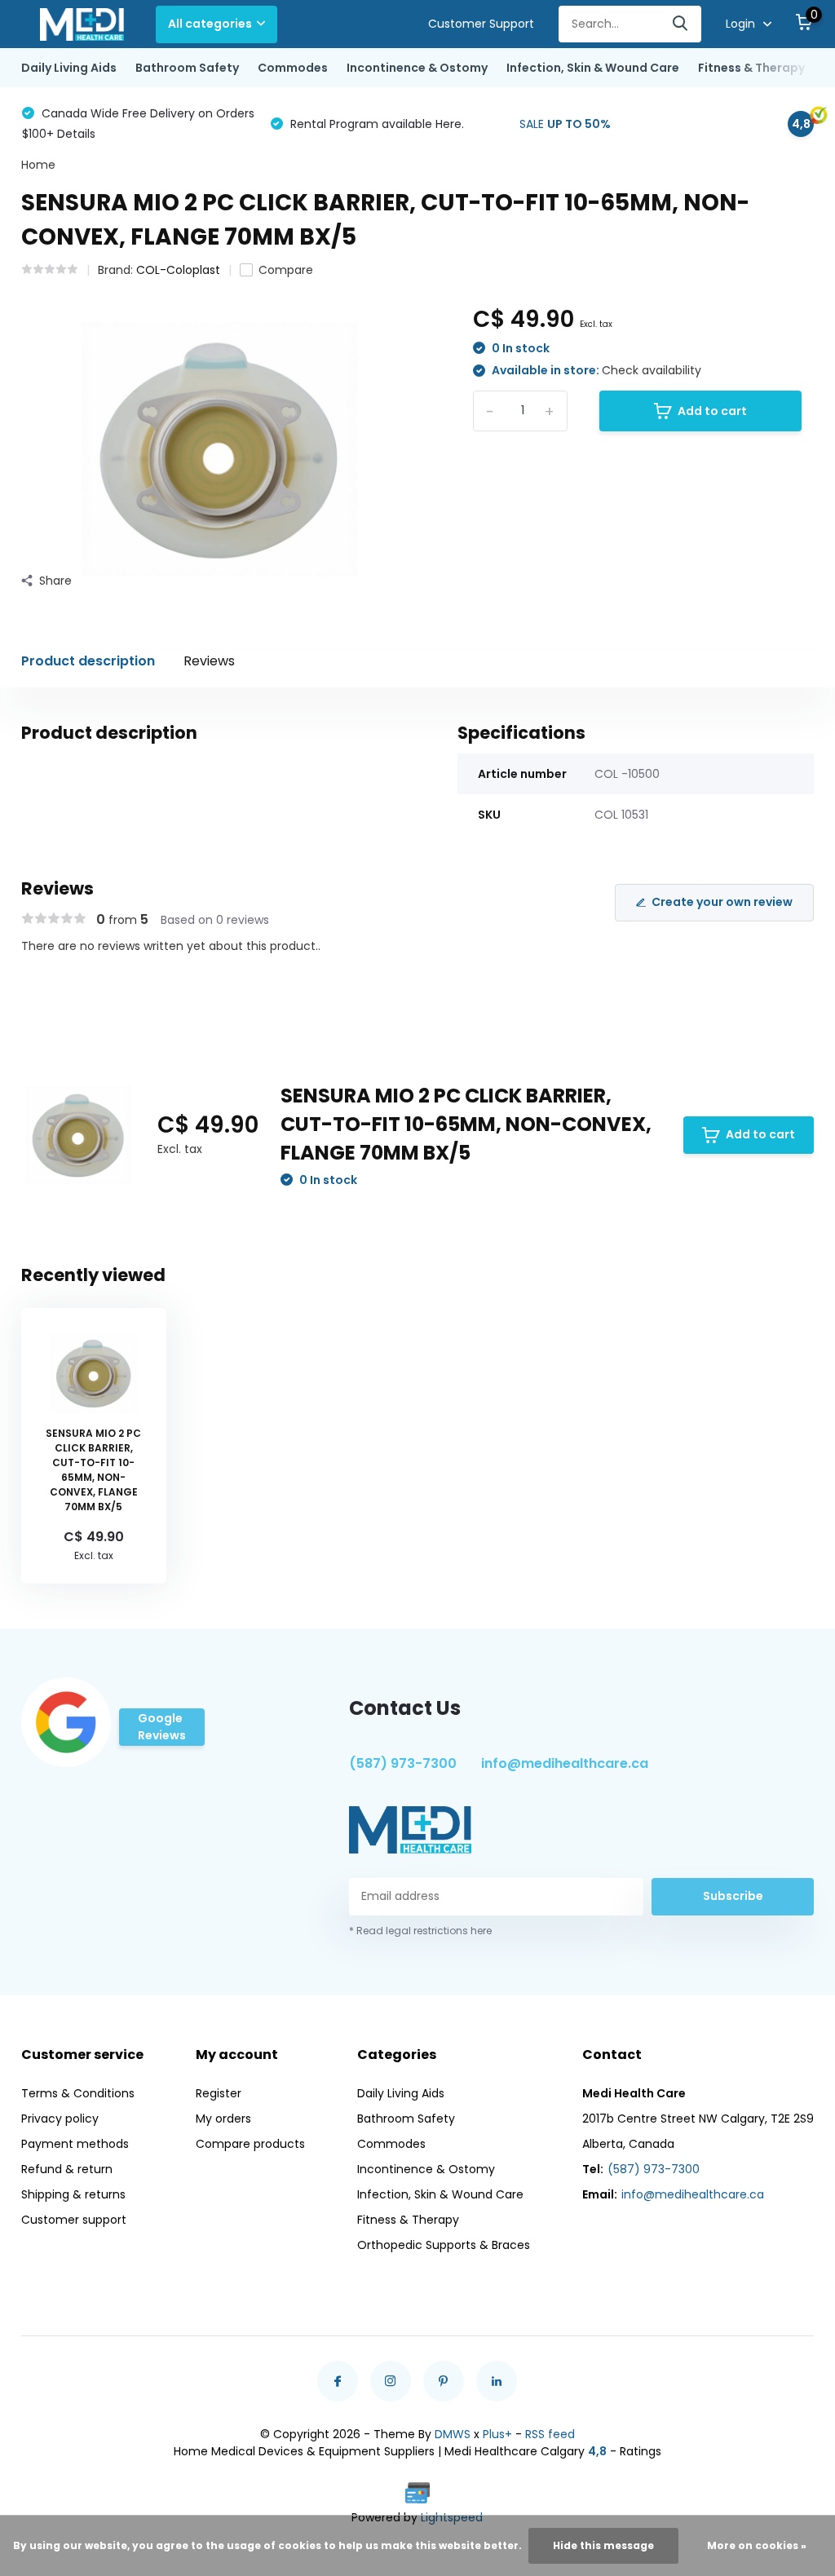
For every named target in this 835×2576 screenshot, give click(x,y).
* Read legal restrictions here (420, 1931)
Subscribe (733, 1896)
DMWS (453, 2434)
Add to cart (712, 411)
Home (38, 165)
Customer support (74, 2220)
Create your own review (722, 902)
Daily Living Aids (69, 68)
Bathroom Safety (187, 68)
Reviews (209, 661)
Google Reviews (162, 1727)
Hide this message (603, 2545)
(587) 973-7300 (403, 1763)
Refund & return (67, 2169)
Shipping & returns (73, 2194)
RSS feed (550, 2434)
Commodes (293, 68)
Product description (88, 661)
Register (219, 2093)
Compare (286, 270)
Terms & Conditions (78, 2093)
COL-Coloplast (178, 270)
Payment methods (75, 2144)
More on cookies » (757, 2545)
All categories (210, 24)
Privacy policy (60, 2119)
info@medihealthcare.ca (565, 1763)
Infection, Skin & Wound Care (593, 68)
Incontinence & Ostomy (417, 68)
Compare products (250, 2144)
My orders (223, 2119)
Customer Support (481, 24)
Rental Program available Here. (376, 124)
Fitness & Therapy (751, 68)
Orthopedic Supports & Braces (444, 2245)
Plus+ (497, 2434)
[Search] (681, 24)
